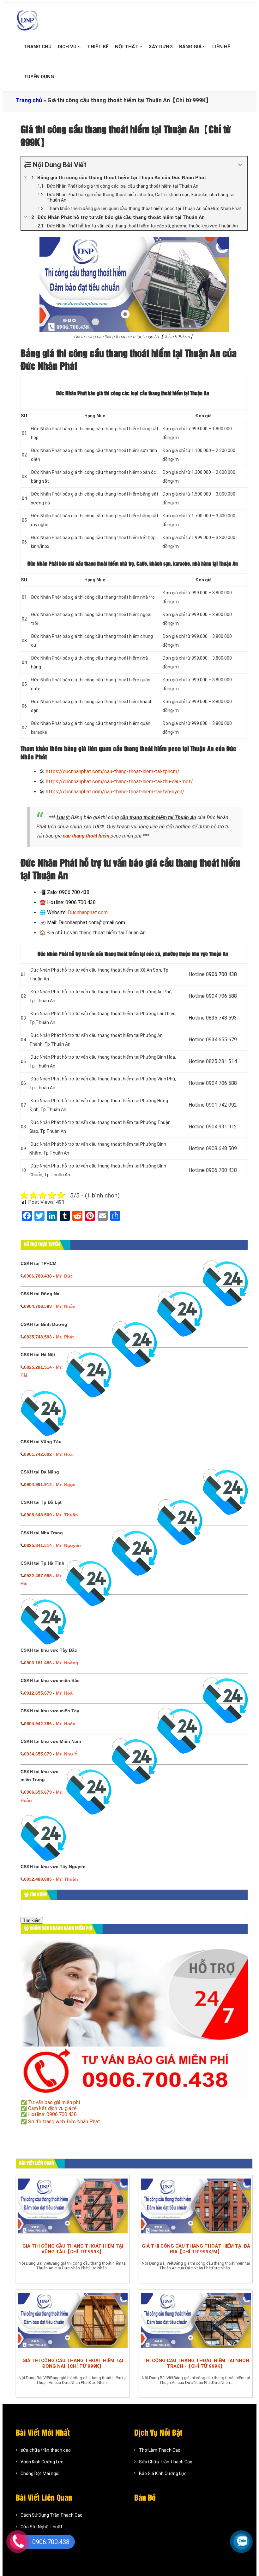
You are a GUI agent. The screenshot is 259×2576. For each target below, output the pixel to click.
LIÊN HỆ (221, 47)
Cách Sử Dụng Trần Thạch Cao (51, 2515)
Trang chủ (29, 100)
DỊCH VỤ (68, 47)
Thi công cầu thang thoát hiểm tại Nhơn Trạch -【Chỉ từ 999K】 (196, 2363)
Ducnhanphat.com (88, 912)
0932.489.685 (38, 1879)
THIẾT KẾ (98, 47)
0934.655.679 (38, 1754)
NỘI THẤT (127, 47)
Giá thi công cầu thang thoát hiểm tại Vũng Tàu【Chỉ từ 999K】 (73, 2249)
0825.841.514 (38, 1545)
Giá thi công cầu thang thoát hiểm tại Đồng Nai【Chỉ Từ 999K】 (73, 2363)
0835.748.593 (38, 1337)
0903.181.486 (38, 1663)
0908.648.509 (38, 1515)
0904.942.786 (38, 1724)
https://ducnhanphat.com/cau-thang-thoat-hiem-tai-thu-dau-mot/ (119, 782)
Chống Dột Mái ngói (40, 2473)
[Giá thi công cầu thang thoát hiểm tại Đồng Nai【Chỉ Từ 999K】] (73, 2322)
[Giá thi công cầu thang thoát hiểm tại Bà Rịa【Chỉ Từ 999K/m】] (196, 2208)
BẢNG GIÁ (191, 47)
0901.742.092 (38, 1454)
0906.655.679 (38, 1792)
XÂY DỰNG (161, 47)
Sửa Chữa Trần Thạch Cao (166, 2462)
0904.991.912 (38, 1485)
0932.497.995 (38, 1576)
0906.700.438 (38, 1276)
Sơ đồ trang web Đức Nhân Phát (64, 2122)
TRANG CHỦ (38, 47)
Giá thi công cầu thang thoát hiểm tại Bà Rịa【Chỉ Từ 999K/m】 (196, 2249)
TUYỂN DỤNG (39, 77)
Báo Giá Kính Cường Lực (163, 2473)
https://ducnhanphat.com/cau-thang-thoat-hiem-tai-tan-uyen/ (115, 792)
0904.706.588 (38, 1306)
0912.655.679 (38, 1693)
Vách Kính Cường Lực (42, 2462)
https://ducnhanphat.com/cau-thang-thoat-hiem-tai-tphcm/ (113, 771)
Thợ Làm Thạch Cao (160, 2450)
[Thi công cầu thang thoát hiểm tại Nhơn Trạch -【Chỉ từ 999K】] (196, 2322)
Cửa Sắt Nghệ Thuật (41, 2527)
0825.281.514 (38, 1367)
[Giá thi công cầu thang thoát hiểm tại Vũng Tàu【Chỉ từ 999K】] (73, 2208)
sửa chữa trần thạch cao (46, 2450)
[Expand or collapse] (240, 165)
